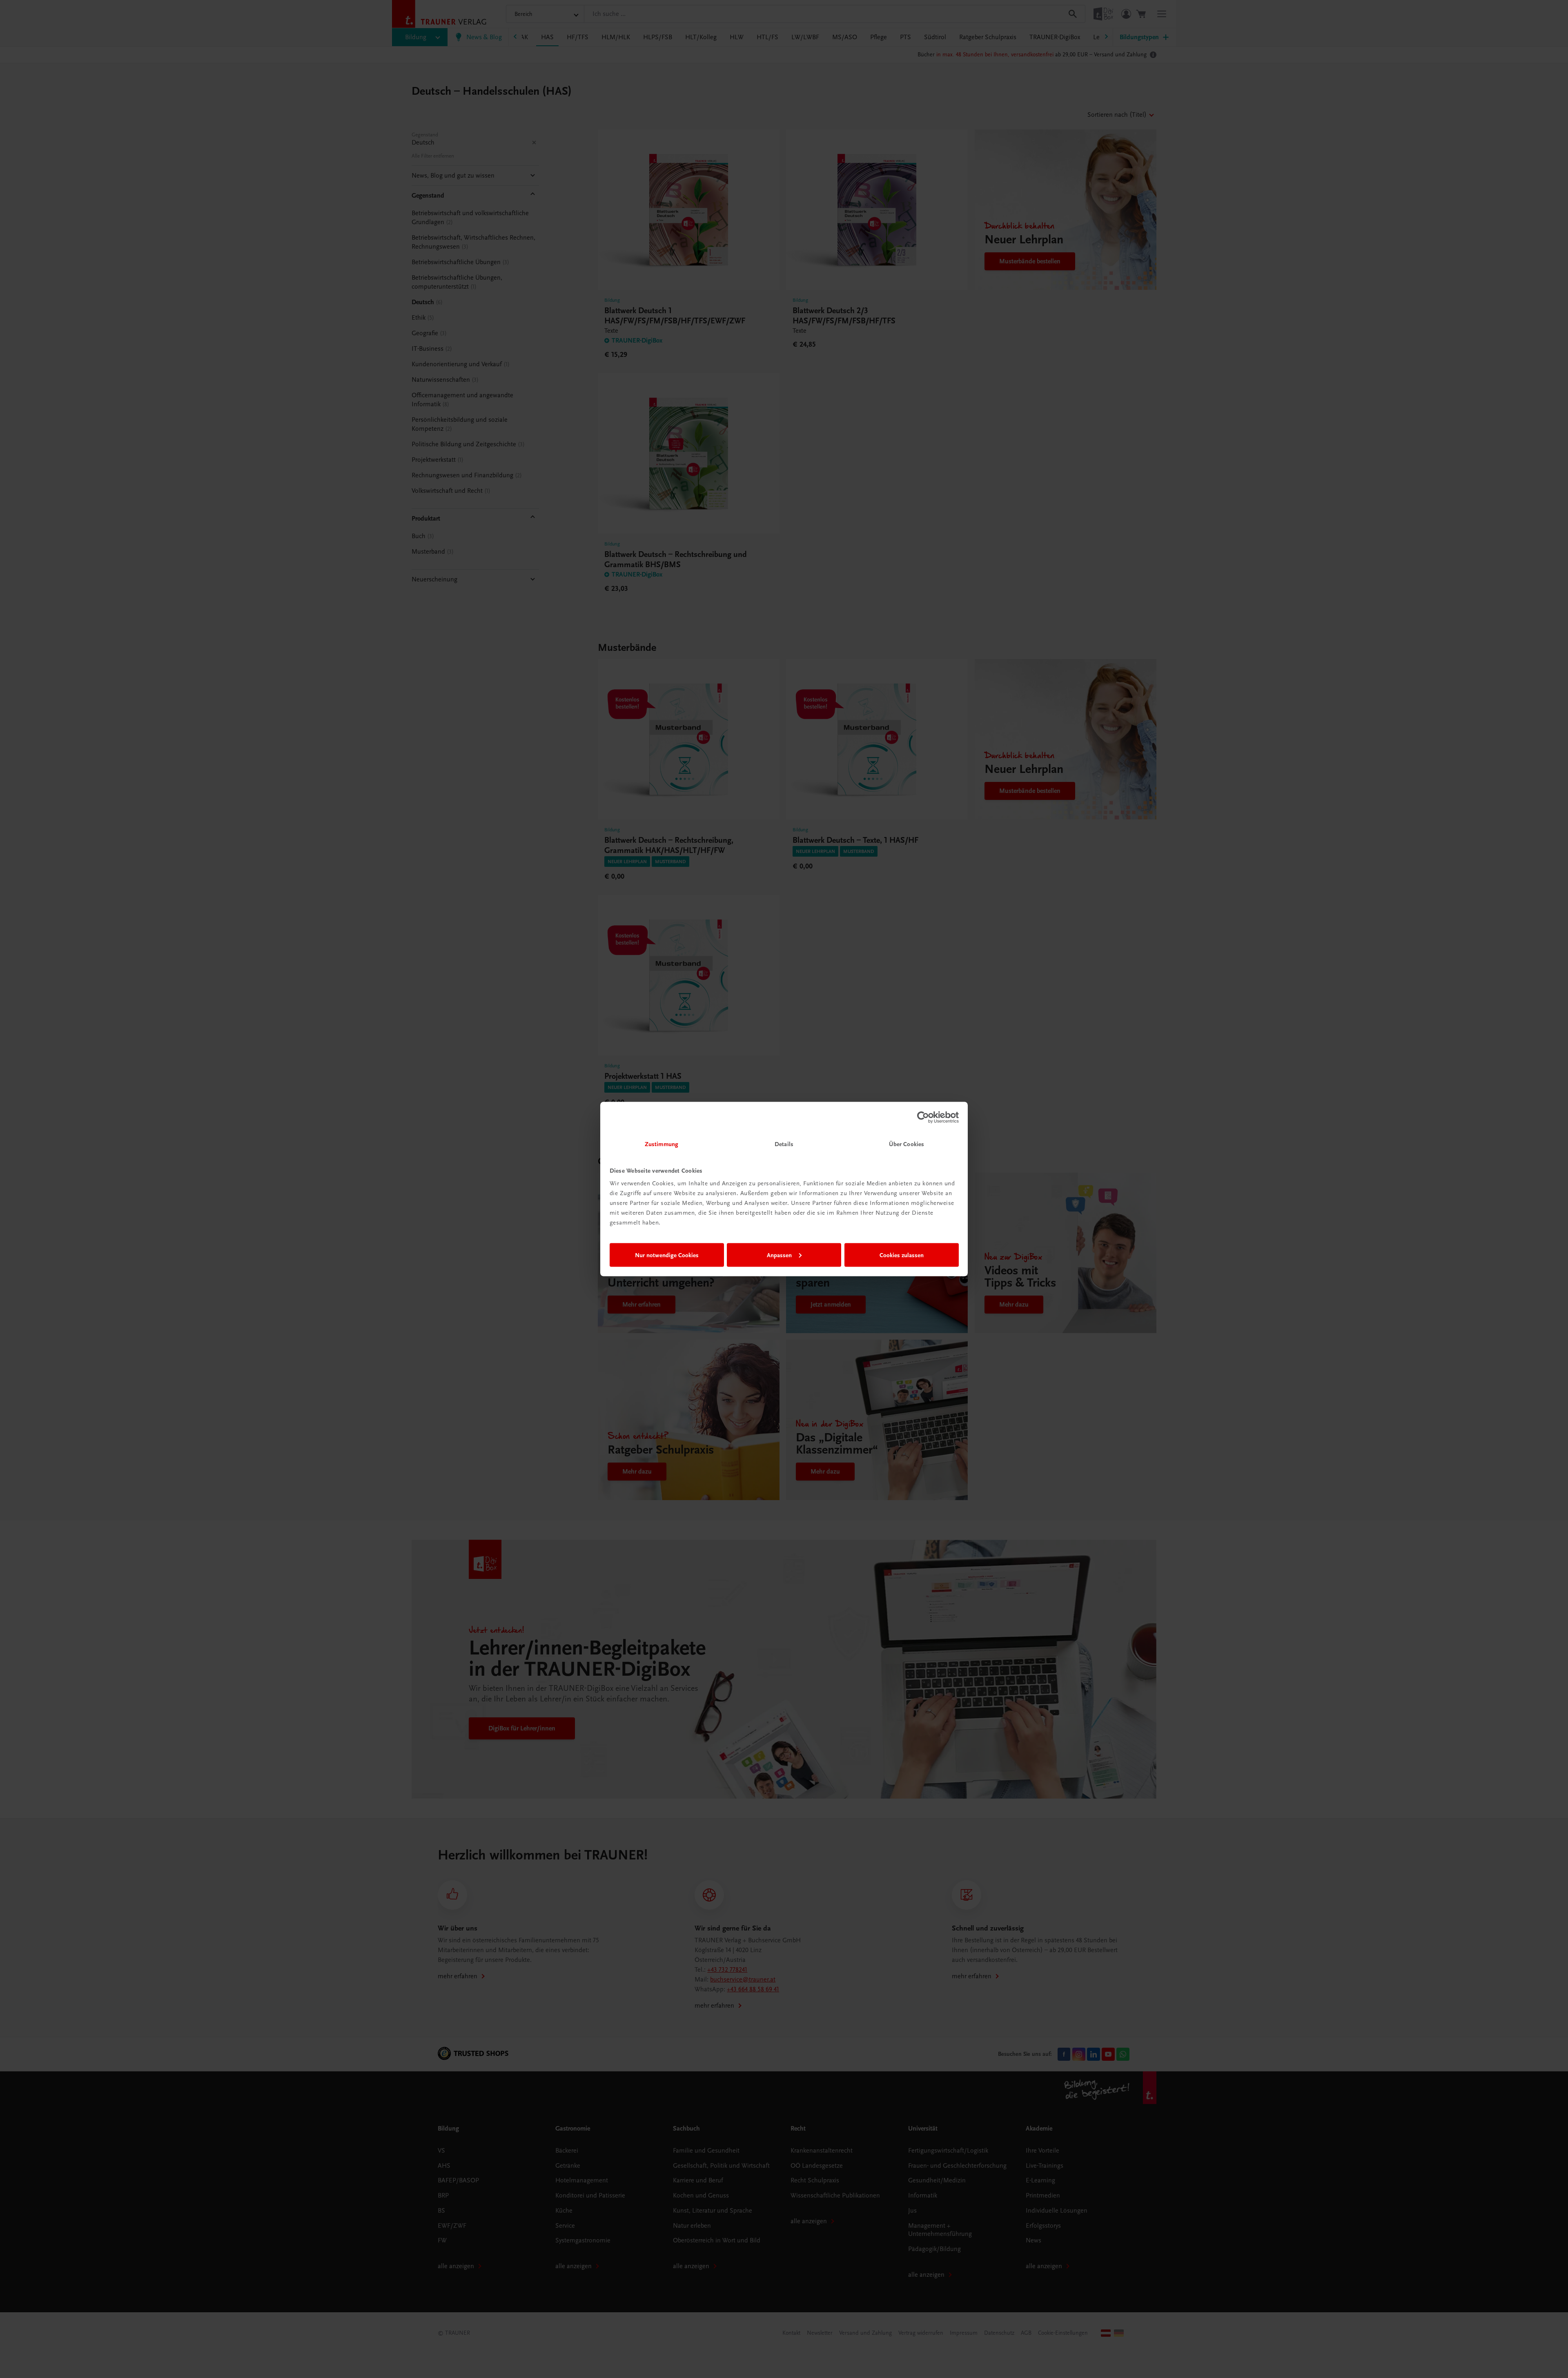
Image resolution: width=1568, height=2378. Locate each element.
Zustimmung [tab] (661, 1144)
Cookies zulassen (902, 1255)
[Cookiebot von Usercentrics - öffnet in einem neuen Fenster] (923, 1117)
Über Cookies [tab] (906, 1144)
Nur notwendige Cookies (667, 1255)
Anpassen (779, 1255)
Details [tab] (784, 1144)
